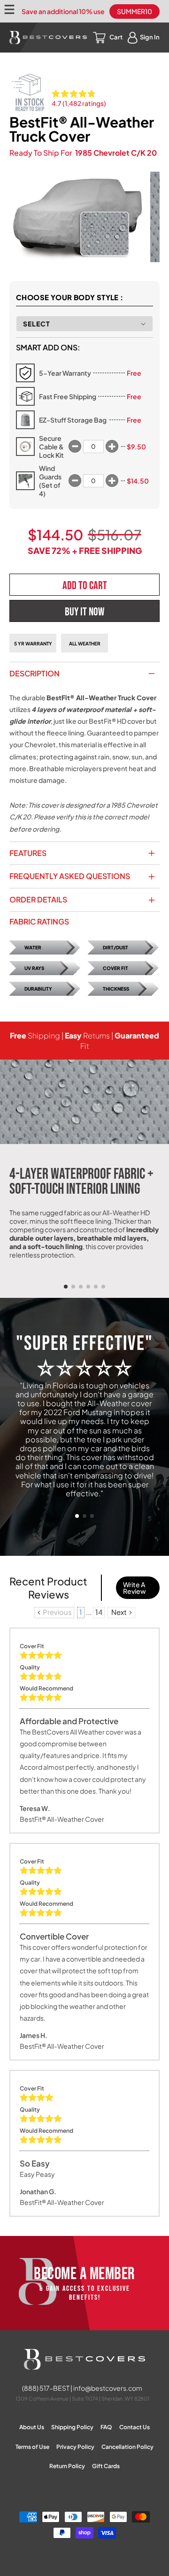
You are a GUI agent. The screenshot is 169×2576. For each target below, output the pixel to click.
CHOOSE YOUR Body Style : (70, 297)
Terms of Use (32, 2447)
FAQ (106, 2427)
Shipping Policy (72, 2427)
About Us (32, 2427)
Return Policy (67, 2466)
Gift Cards (106, 2466)
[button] (66, 1287)
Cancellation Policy (127, 2447)
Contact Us (134, 2427)
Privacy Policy (75, 2447)
